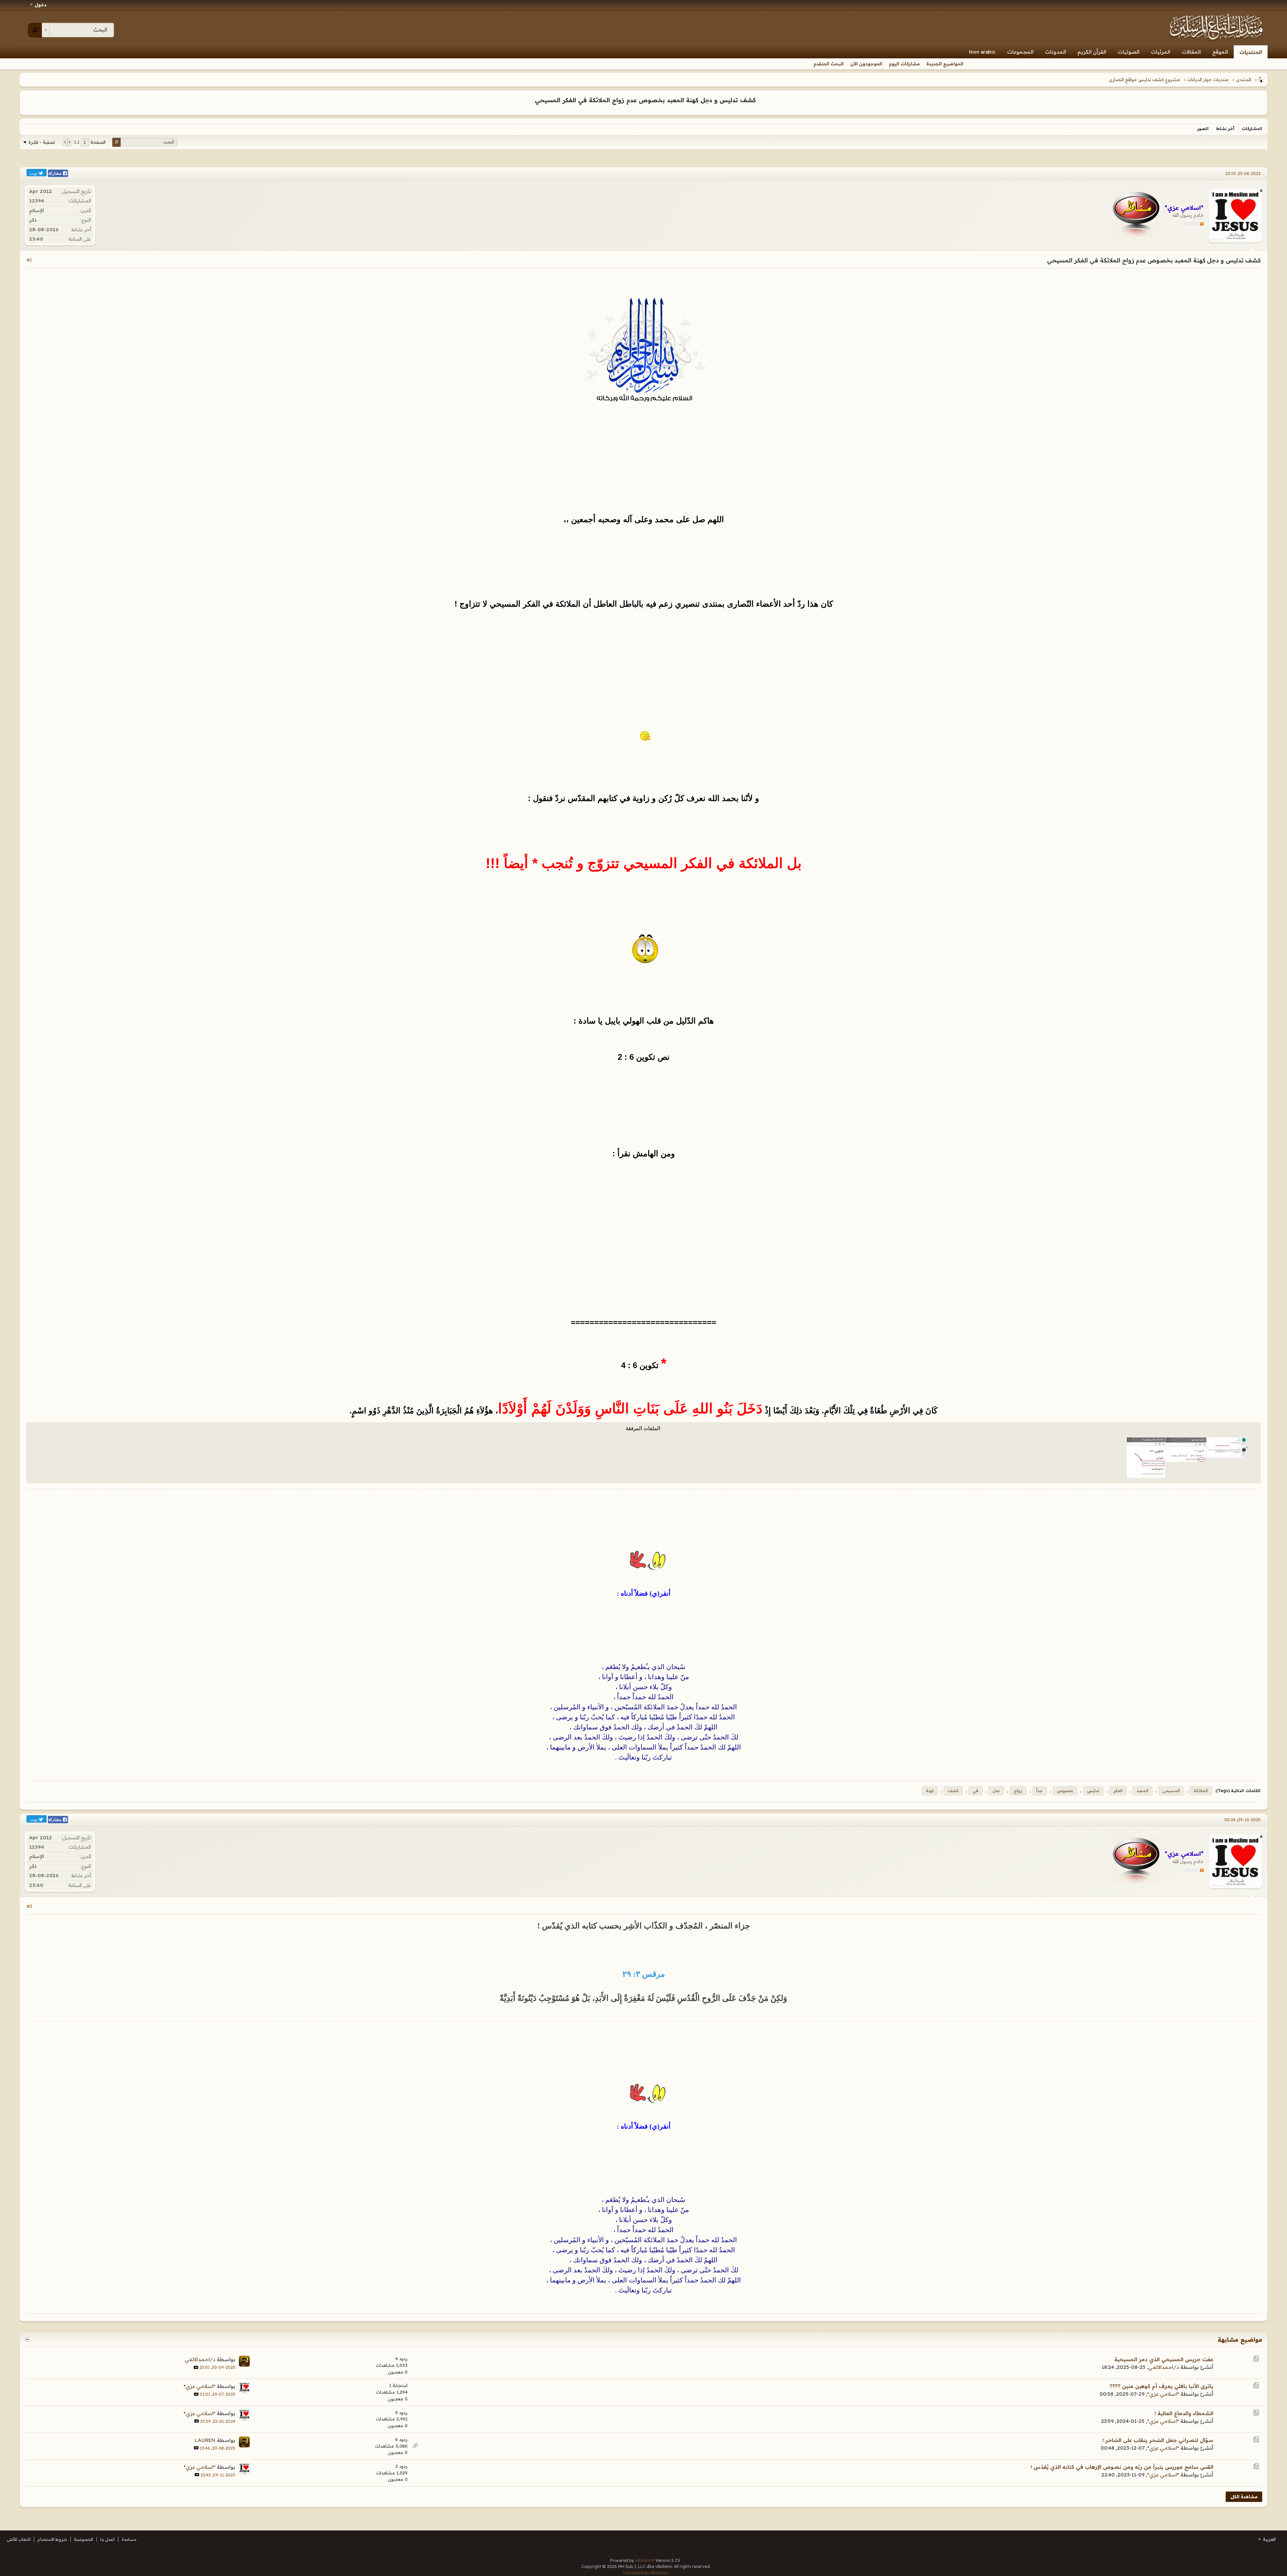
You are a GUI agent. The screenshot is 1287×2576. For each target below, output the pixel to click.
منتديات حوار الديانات (1208, 79)
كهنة (930, 1791)
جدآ (1039, 1791)
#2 (29, 1906)
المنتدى (1244, 79)
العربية (1269, 2539)
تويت (34, 173)
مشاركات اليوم (904, 64)
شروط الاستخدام (52, 2539)
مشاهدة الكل (1244, 2497)
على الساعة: (79, 239)
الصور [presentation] (1203, 129)
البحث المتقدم (829, 64)
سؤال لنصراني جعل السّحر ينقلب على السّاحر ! (1158, 2440)
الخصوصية (84, 2539)
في (975, 1791)
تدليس (1093, 1791)
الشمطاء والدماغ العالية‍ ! (1184, 2413)
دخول (41, 5)
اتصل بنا (107, 2539)
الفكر (1118, 1791)
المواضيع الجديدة (945, 64)
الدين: (85, 210)
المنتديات (1251, 52)
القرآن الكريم (1092, 52)
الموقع (1220, 52)
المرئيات (1161, 52)
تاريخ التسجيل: (76, 191)
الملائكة (1201, 1791)
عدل (996, 1791)
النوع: (86, 220)
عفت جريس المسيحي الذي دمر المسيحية (1164, 2359)
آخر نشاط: (81, 230)
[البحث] (35, 30)
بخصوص (1065, 1791)
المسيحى (1171, 1791)
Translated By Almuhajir (645, 2573)
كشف (953, 1791)
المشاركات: (79, 201)
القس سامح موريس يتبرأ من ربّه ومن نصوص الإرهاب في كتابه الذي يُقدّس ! (1122, 2467)
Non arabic (982, 52)
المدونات (1056, 52)
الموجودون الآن (866, 64)
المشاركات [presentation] (1252, 129)
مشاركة (55, 173)
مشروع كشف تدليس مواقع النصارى (1144, 79)
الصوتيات (1129, 52)
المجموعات (1020, 52)
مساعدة (129, 2539)
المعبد (1142, 1791)
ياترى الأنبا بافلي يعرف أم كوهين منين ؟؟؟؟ (1161, 2386)
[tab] (1252, 129)
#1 (29, 260)
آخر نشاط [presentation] (1225, 129)
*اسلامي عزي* (1163, 2394)
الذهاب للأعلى (19, 2539)
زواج (1018, 1791)
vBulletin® (645, 2560)
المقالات (1191, 52)
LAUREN (205, 2440)
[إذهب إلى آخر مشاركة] (196, 2367)
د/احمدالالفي (1164, 2367)
